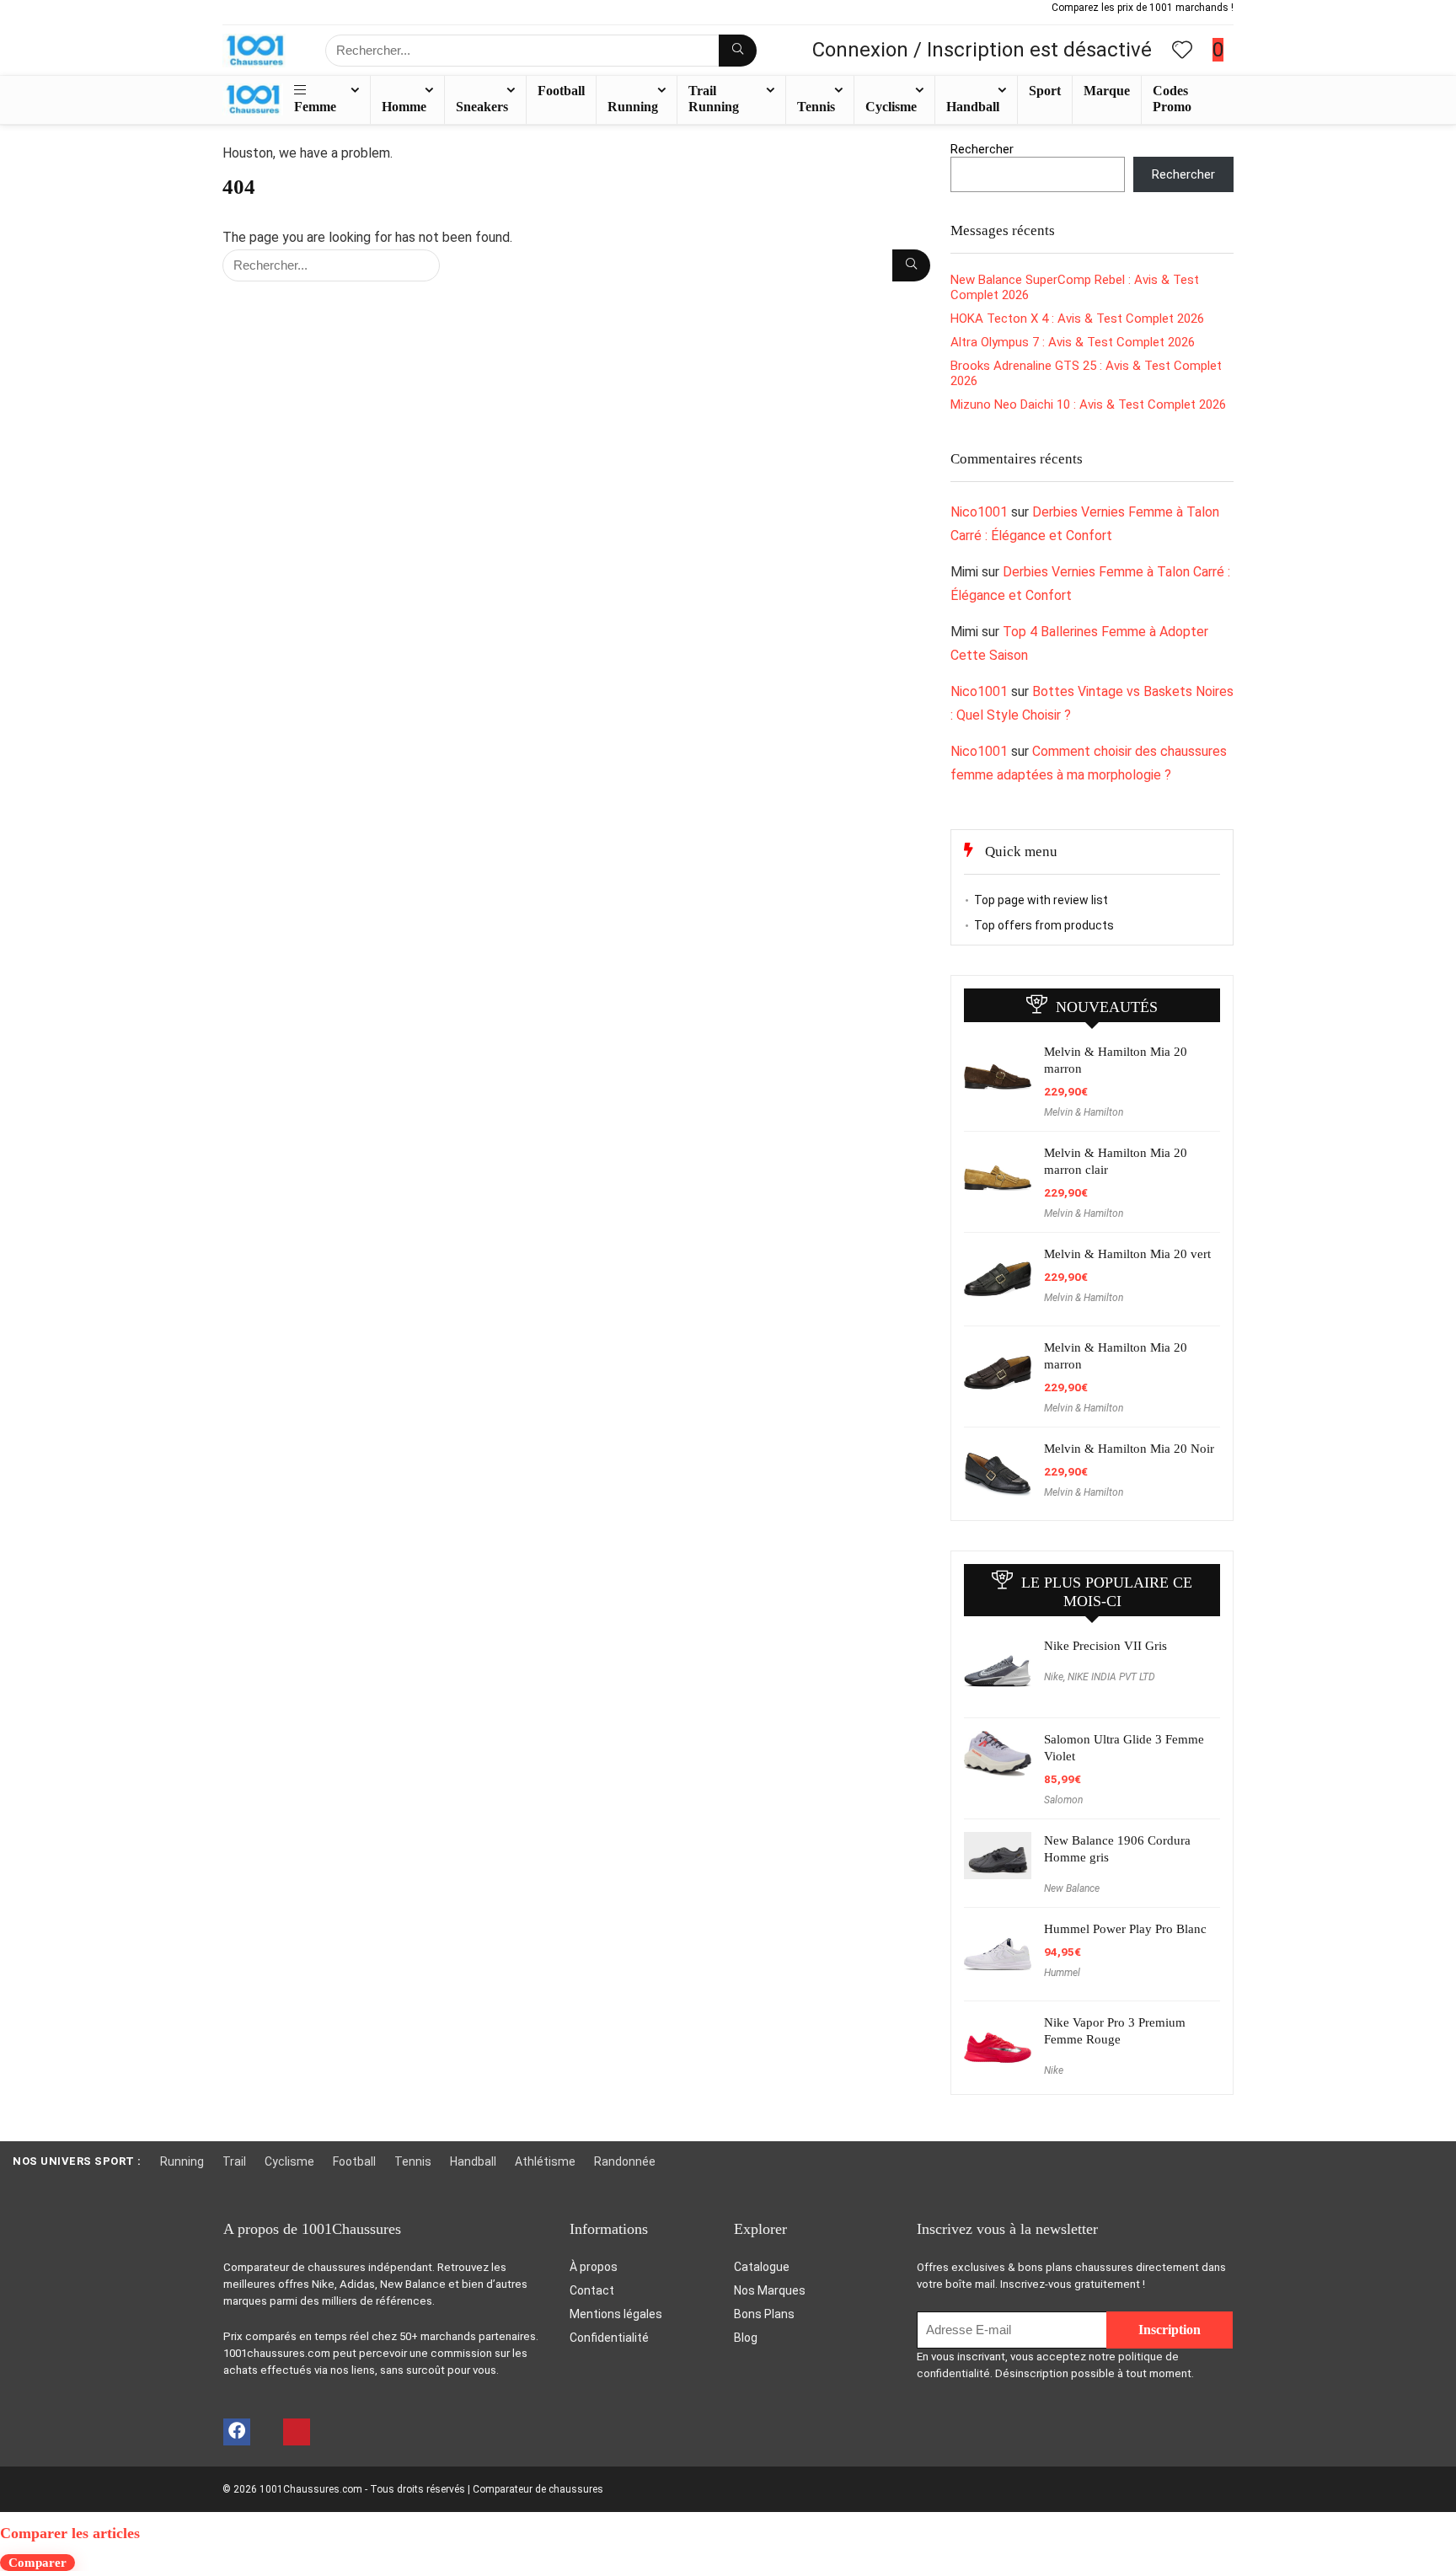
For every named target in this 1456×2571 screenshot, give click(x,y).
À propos (594, 2267)
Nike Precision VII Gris (1105, 1646)
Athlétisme (545, 2161)
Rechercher (982, 149)
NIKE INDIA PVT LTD (1111, 1677)
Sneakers (482, 107)
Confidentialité (609, 2338)
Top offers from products (1044, 925)
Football (561, 91)
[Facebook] (237, 2432)
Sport (1045, 91)
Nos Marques (770, 2290)
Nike (1054, 1677)
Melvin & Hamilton (1084, 1112)
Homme (404, 107)
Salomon (1063, 1800)
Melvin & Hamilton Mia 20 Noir (1129, 1449)
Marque (1107, 91)
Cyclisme (891, 107)
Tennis (816, 107)
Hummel (1062, 1973)
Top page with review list (1041, 900)
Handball (973, 107)
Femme (315, 107)
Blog (746, 2338)
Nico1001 (979, 512)
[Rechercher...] (738, 51)
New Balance (1072, 1888)
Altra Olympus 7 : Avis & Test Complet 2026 (1073, 342)
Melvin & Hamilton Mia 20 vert (1127, 1254)
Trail (234, 2161)
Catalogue (762, 2267)
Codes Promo (1172, 99)
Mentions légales (616, 2314)
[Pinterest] (297, 2432)
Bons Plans (764, 2314)
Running (633, 107)
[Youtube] (265, 2432)
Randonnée (625, 2161)
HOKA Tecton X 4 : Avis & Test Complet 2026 (1077, 319)
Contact (592, 2290)
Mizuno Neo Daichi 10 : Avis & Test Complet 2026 (1088, 404)
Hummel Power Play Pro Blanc (1125, 1929)
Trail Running (714, 99)
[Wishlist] (1182, 51)
